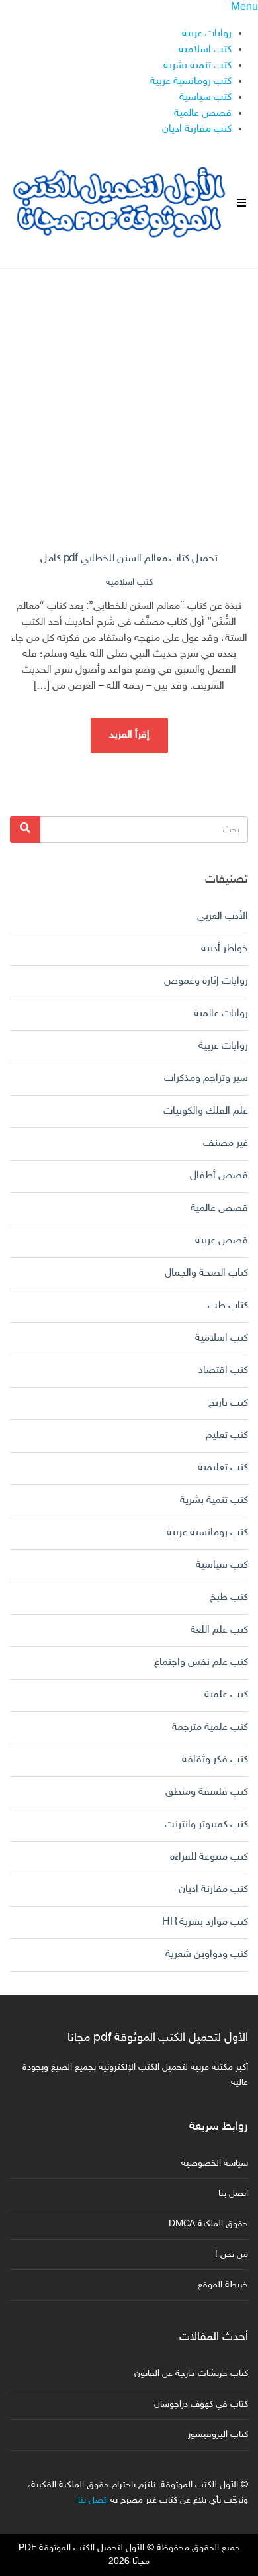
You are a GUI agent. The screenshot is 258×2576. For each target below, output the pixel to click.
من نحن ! (232, 2255)
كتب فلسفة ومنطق (207, 1792)
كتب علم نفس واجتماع (201, 1663)
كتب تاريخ (228, 1403)
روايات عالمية (221, 1014)
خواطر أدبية (225, 949)
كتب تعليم (227, 1436)
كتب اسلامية (205, 50)
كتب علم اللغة (219, 1630)
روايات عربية (207, 34)
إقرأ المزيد (129, 735)
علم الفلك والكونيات (206, 1111)
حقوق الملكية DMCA (208, 2224)
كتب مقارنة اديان (197, 129)
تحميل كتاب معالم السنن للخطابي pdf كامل (129, 559)
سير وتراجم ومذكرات (206, 1079)
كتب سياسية (205, 98)
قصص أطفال (219, 1176)
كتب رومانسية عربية (191, 82)
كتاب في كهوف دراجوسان (201, 2404)
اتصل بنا (233, 2194)
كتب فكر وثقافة (215, 1760)
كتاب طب (228, 1306)
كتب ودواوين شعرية (207, 1955)
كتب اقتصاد (223, 1371)
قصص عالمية (203, 114)
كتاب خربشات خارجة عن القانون (191, 2374)
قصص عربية (222, 1241)
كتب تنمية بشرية (197, 66)
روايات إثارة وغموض (206, 981)
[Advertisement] (129, 398)
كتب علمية (226, 1695)
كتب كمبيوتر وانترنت (206, 1825)
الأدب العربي (223, 917)
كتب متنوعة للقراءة (209, 1857)
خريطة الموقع (223, 2285)
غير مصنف (226, 1144)
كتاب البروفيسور (218, 2435)
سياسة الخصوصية (215, 2163)
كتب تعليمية (223, 1468)
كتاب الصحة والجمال (206, 1273)
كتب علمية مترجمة (210, 1728)
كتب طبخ (229, 1598)
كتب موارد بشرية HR (205, 1922)
